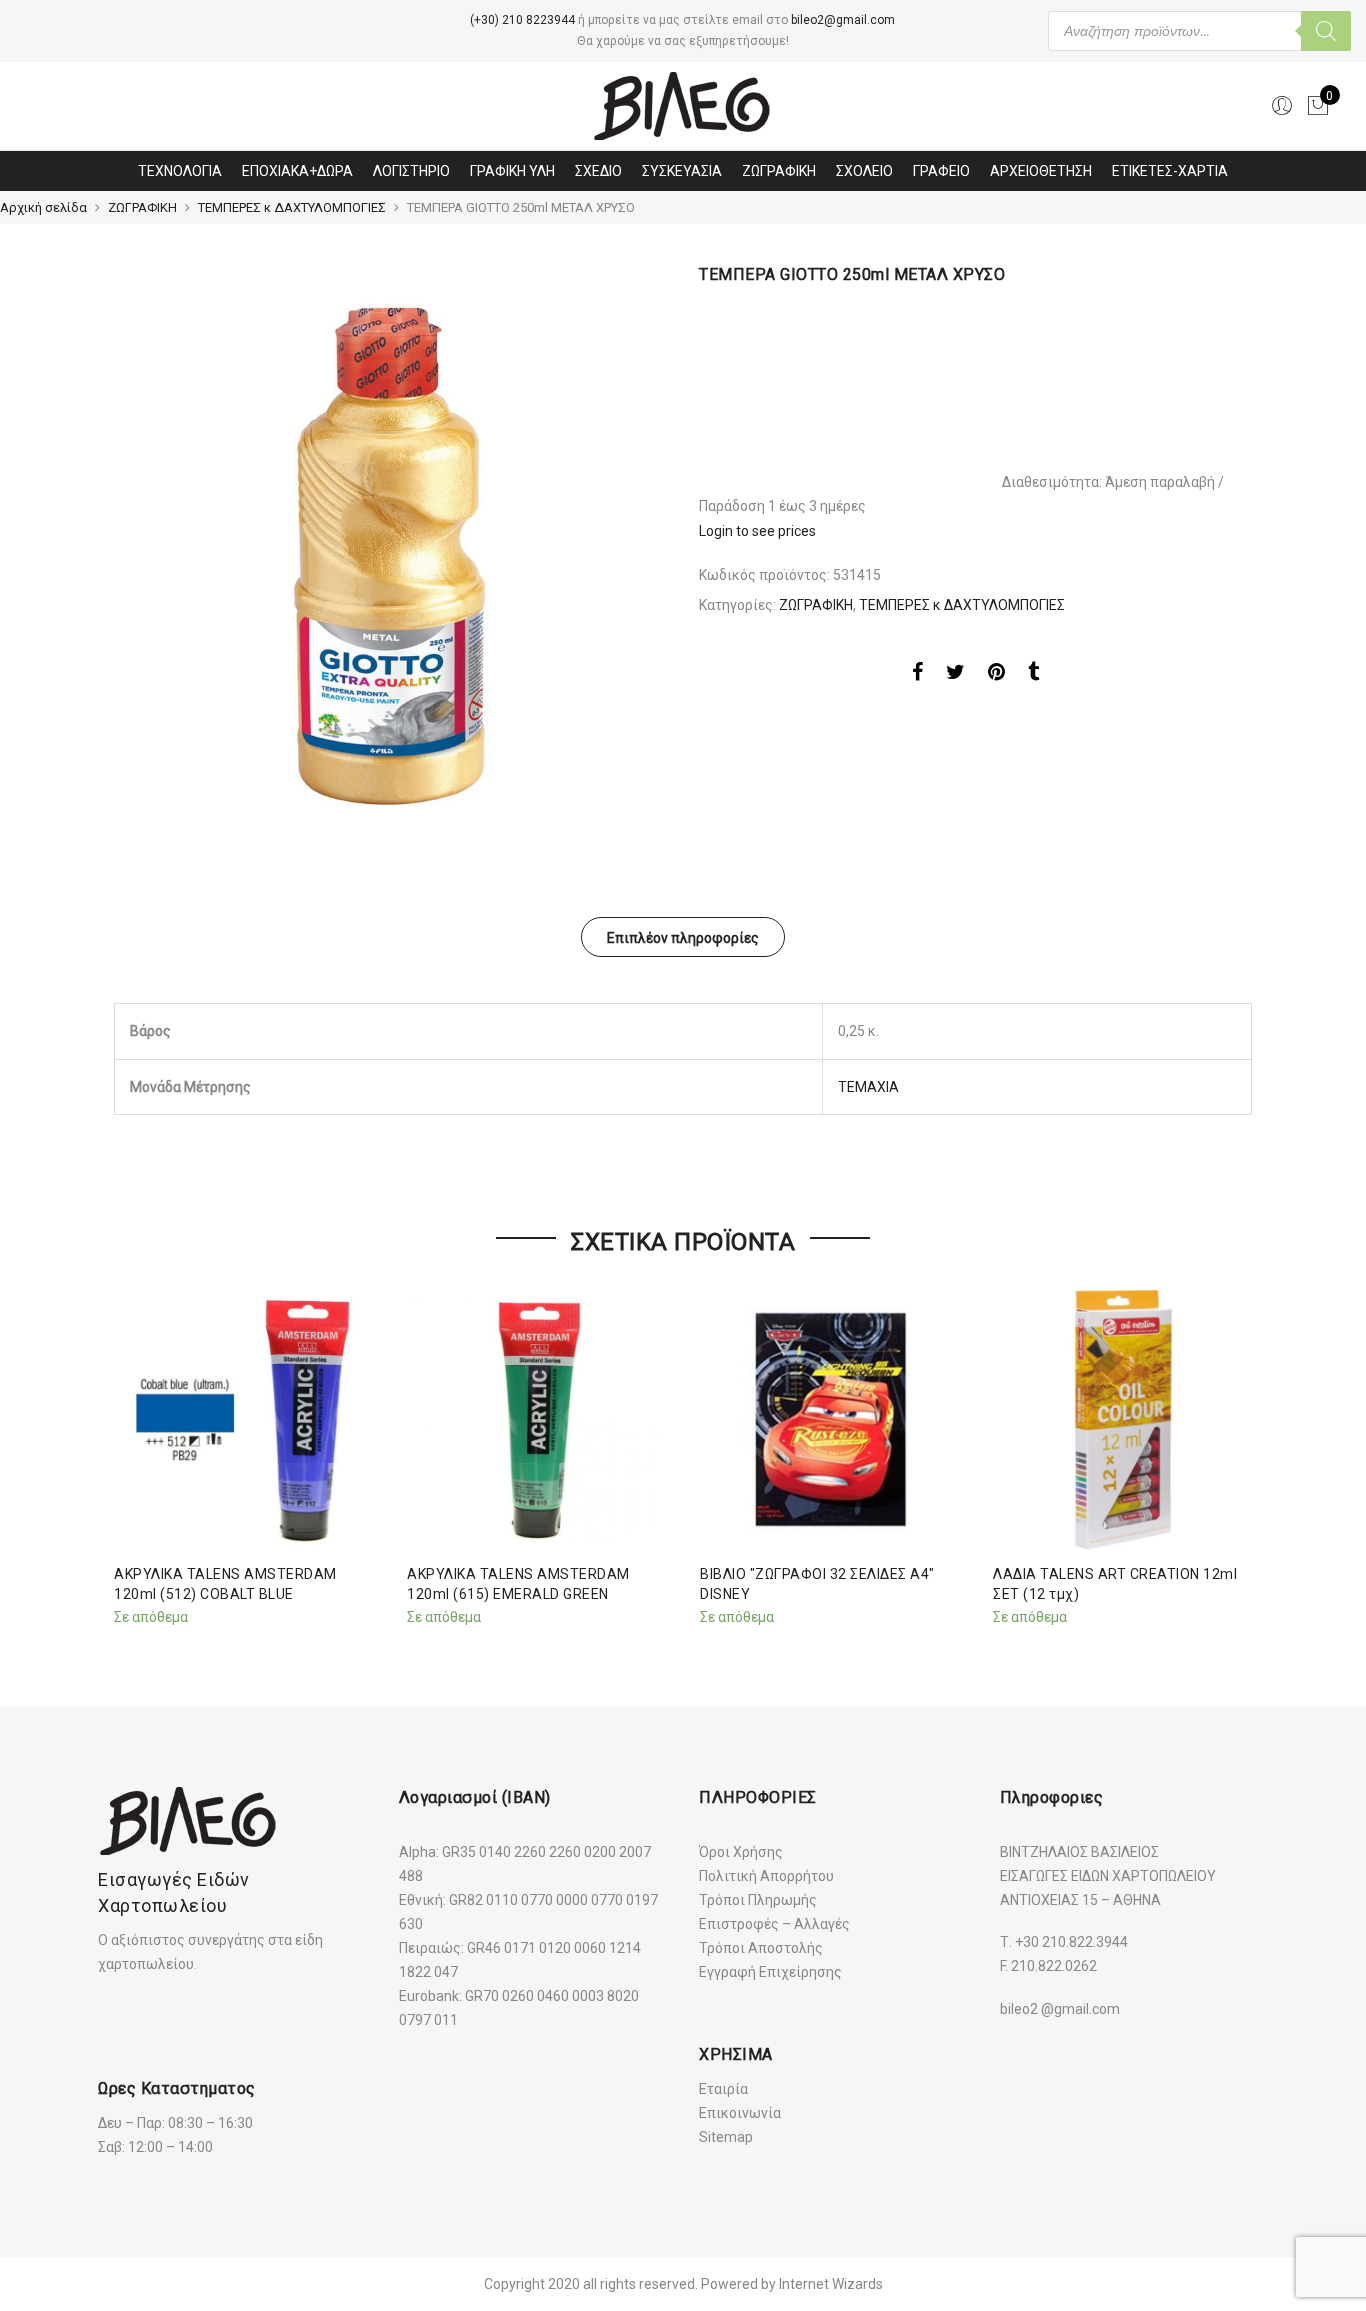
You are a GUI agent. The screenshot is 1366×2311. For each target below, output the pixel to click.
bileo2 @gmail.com (1060, 2009)
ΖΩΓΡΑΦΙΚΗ (779, 171)
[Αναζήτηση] (1326, 31)
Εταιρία (723, 2089)
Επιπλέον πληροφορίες (683, 938)
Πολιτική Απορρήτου (766, 1876)
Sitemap (726, 2137)
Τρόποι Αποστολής (761, 1948)
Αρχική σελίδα (43, 207)
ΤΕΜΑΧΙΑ (868, 1087)
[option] (390, 540)
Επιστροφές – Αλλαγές (774, 1924)
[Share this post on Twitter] (955, 675)
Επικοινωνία (740, 2113)
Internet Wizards (831, 2284)
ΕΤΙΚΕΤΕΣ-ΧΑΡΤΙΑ (1170, 171)
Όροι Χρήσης (741, 1852)
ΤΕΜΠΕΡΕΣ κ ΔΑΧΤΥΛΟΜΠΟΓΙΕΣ (292, 207)
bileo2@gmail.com (843, 20)
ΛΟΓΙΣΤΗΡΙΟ (411, 171)
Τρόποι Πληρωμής (758, 1900)
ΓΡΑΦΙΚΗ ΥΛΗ (512, 171)
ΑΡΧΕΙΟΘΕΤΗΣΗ (1041, 171)
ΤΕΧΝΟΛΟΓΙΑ (180, 171)
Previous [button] (132, 1453)
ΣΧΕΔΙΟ (598, 171)
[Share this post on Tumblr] (1033, 675)
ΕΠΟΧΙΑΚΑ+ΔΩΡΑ (297, 171)
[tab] (683, 937)
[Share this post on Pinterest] (996, 675)
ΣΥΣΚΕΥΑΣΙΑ (682, 171)
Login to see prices (757, 531)
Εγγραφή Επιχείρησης (770, 1972)
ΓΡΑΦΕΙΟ (941, 171)
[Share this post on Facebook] (917, 675)
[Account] (1282, 106)
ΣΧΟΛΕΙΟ (864, 171)
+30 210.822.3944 (1071, 1942)
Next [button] (1234, 1453)
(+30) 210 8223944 (522, 20)
